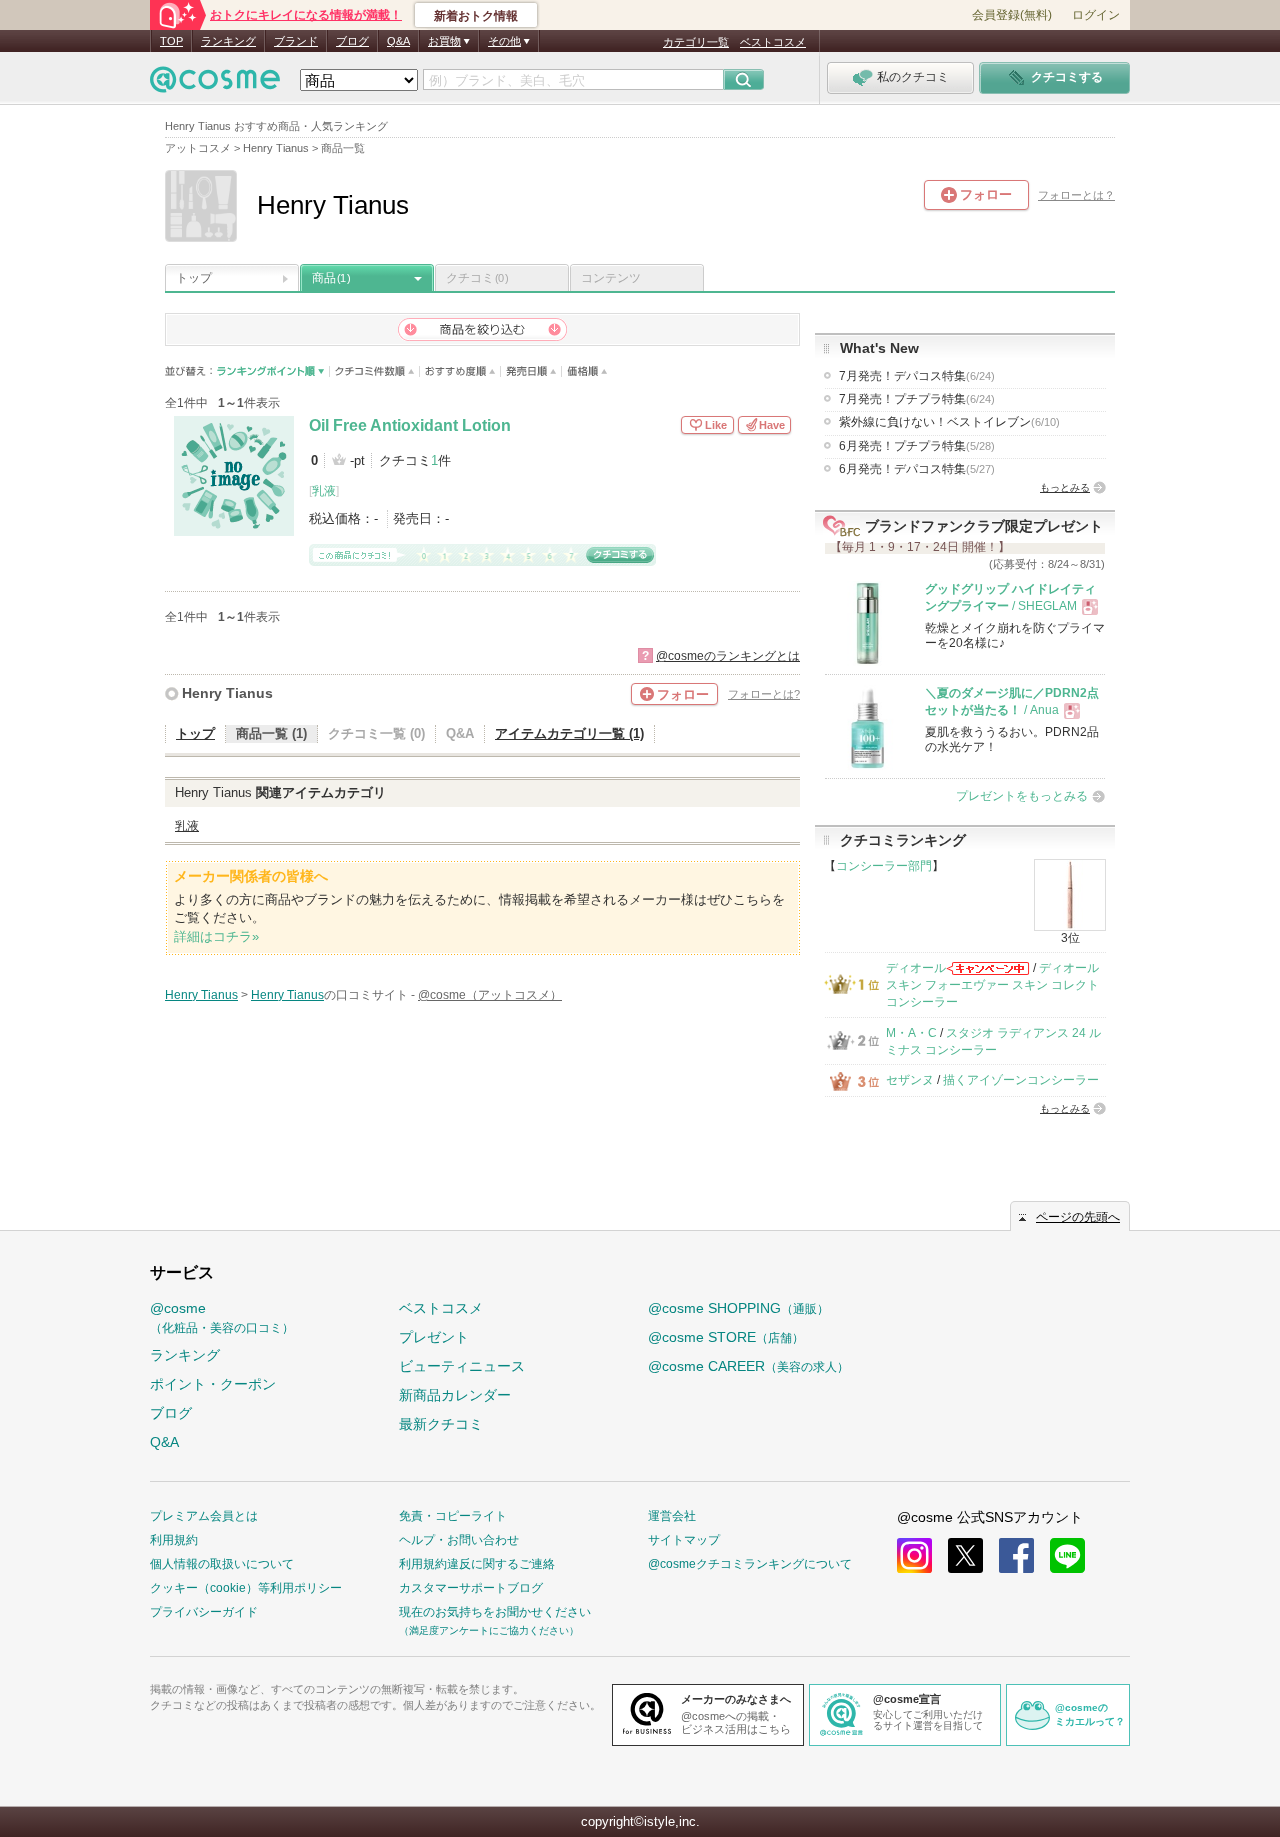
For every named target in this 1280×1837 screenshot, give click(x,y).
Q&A (398, 41)
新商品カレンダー (455, 1395)
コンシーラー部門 (884, 866)
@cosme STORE (726, 1337)
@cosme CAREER (748, 1366)
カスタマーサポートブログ (471, 1588)
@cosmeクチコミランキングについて (750, 1564)
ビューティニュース (462, 1366)
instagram (914, 1555)
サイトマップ (684, 1540)
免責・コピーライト (453, 1516)
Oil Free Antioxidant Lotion (410, 425)
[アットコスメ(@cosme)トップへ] (215, 84)
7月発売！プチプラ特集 (917, 399)
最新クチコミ (441, 1424)
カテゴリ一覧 (696, 42)
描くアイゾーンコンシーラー (1021, 1080)
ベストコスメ (773, 42)
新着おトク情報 (476, 16)
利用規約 (174, 1540)
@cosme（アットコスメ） (490, 995)
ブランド (296, 41)
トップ (194, 278)
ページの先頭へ (1078, 1217)
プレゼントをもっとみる (1022, 796)
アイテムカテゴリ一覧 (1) (569, 733)
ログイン (1096, 15)
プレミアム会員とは (204, 1516)
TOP (171, 41)
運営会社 (672, 1516)
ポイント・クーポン (213, 1384)
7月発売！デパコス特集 (917, 376)
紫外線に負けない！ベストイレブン (949, 422)
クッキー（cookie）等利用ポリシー (246, 1588)
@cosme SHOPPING (738, 1308)
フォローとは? (764, 694)
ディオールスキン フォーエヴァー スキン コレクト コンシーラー (992, 985)
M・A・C (911, 1033)
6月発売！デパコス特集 (917, 469)
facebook (1016, 1555)
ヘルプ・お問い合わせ (459, 1540)
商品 (331, 278)
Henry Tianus (227, 693)
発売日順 (531, 371)
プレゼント (434, 1337)
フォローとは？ (1076, 195)
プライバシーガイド (204, 1612)
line (1067, 1555)
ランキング (228, 41)
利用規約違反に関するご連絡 (477, 1564)
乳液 (324, 491)
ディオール (916, 968)
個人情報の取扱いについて (222, 1564)
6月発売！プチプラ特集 (917, 446)
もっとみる (1065, 487)
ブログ (352, 41)
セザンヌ (910, 1080)
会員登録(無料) (1012, 15)
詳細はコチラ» (216, 936)
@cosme (222, 1317)
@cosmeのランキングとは (728, 656)
